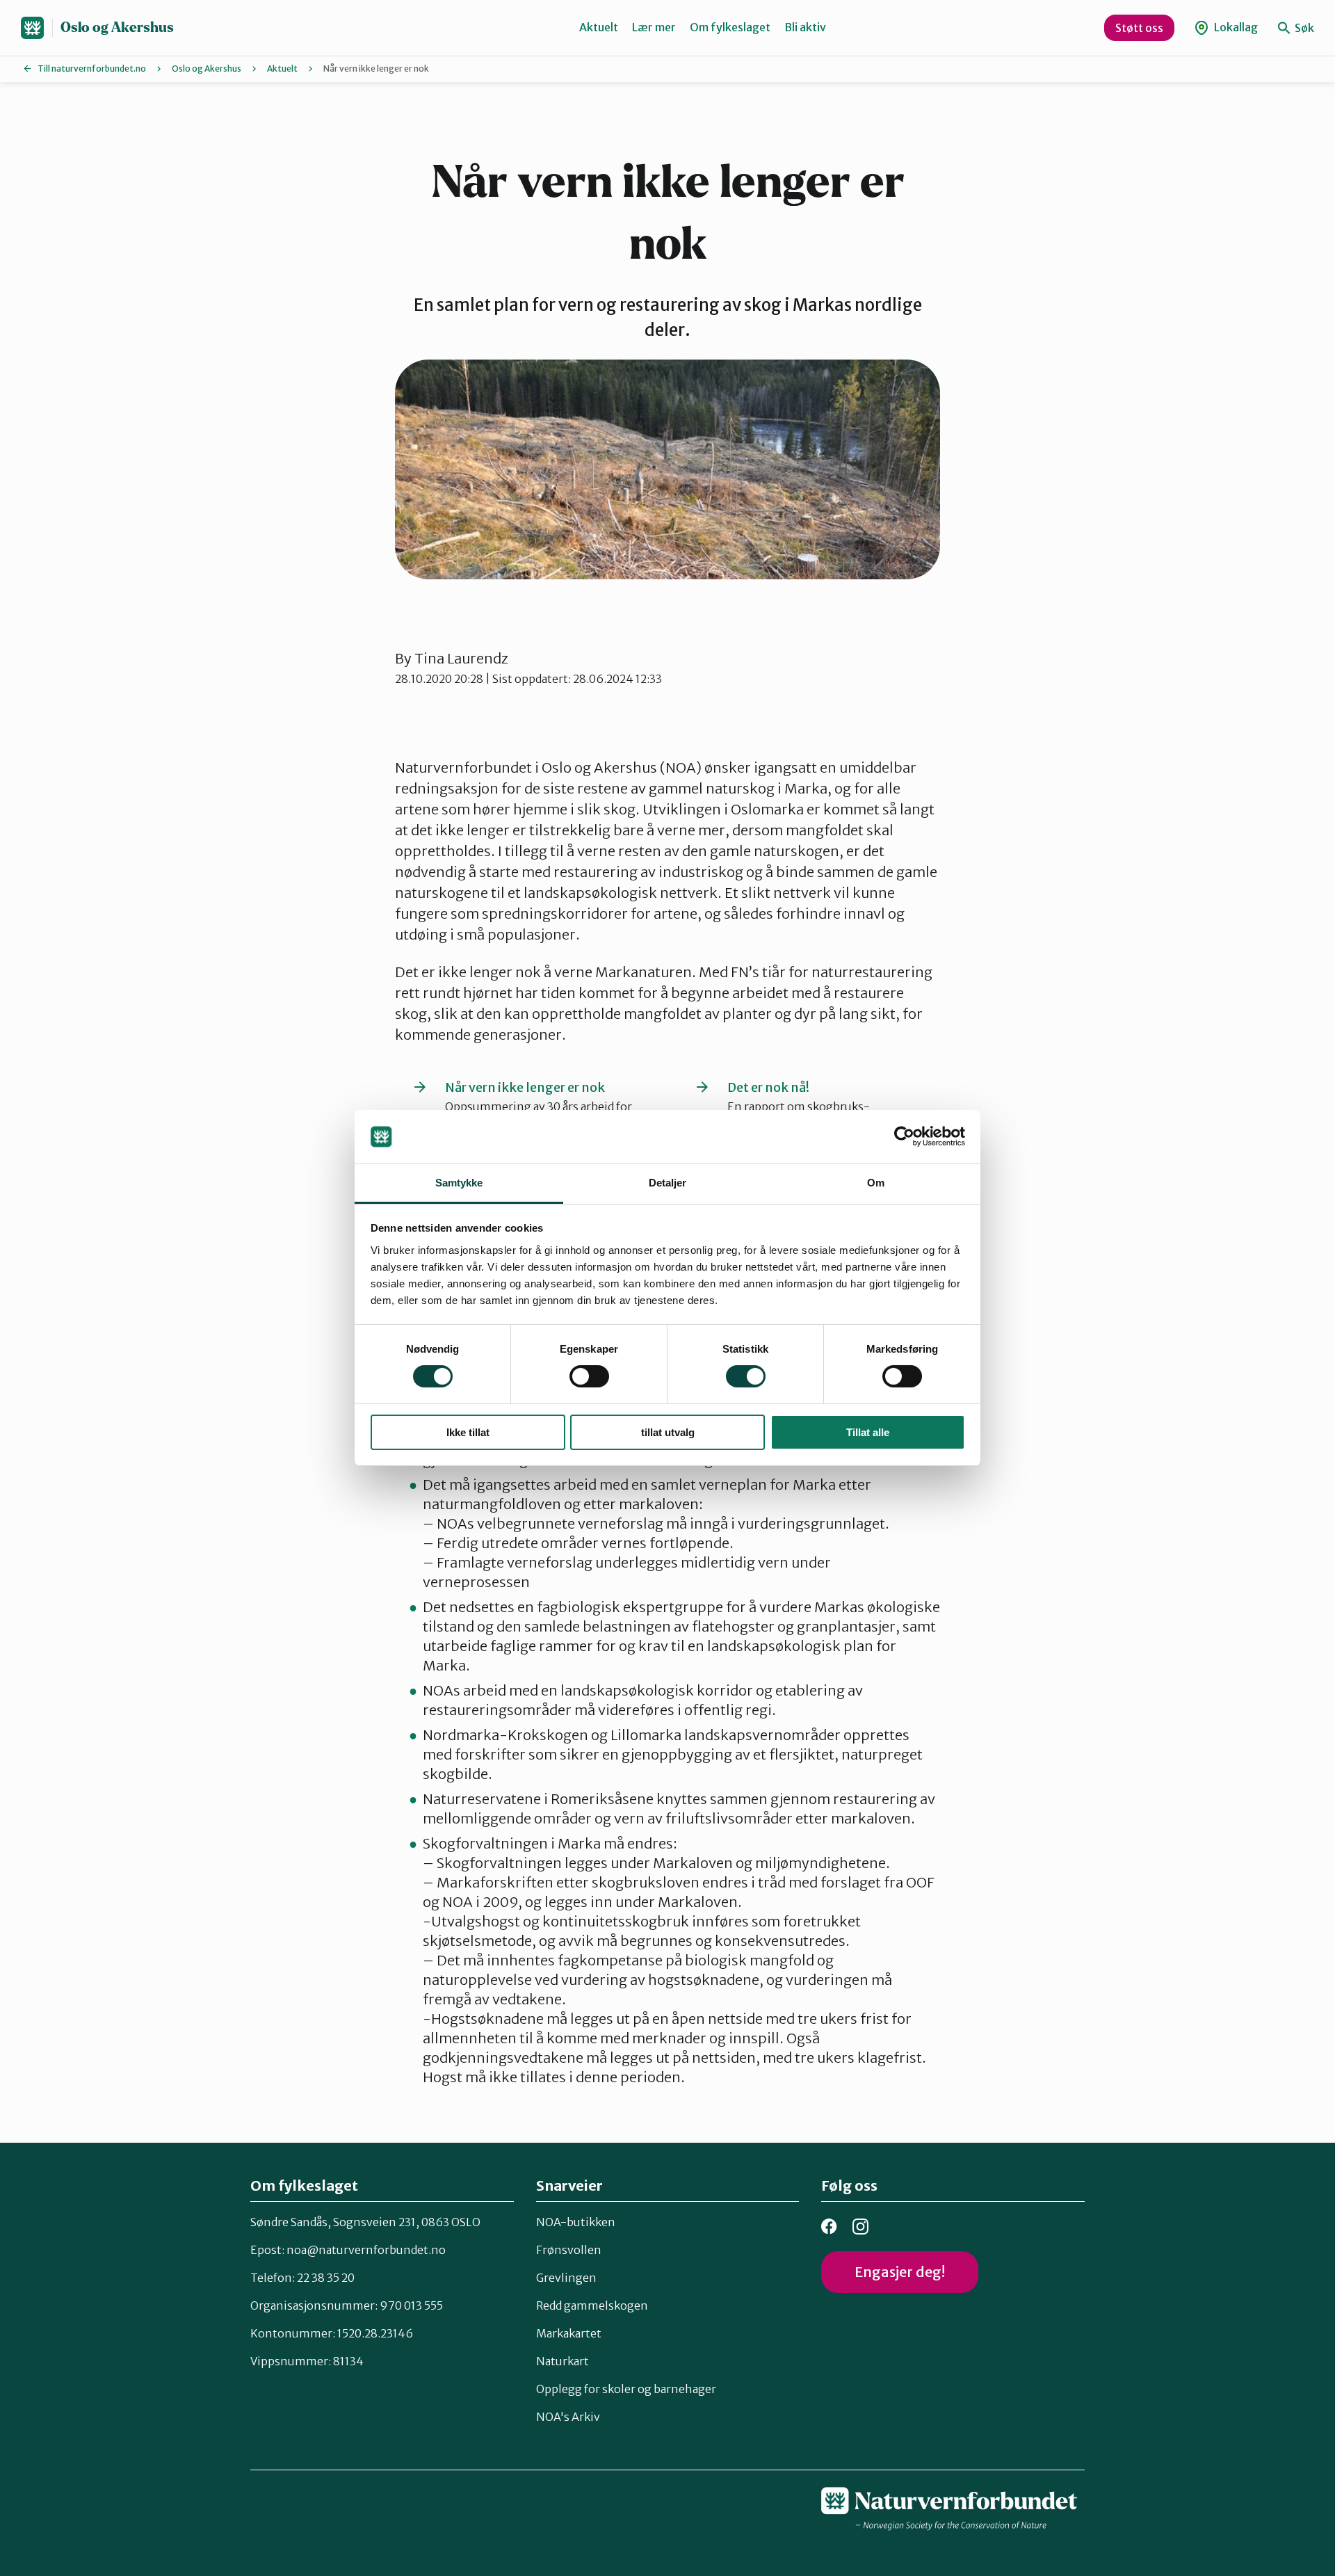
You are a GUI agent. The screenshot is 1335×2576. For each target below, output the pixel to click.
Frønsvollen (569, 2250)
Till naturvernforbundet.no (92, 69)
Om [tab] (876, 1183)
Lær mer (654, 27)
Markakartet (569, 2333)
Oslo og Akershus (117, 27)
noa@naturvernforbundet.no (366, 2250)
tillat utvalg (668, 1432)
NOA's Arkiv (568, 2417)
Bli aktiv (805, 27)
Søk (1303, 28)
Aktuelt (599, 27)
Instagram (860, 2227)
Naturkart (563, 2361)
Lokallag (1235, 27)
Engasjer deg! (900, 2272)
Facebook (829, 2227)
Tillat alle (868, 1432)
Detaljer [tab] (668, 1183)
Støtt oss (1139, 28)
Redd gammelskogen (592, 2305)
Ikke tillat (468, 1432)
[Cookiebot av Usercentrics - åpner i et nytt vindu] (904, 1136)
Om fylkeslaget (730, 27)
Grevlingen (566, 2278)
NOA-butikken (576, 2222)
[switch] (589, 1376)
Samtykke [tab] (459, 1183)
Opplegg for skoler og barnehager (626, 2389)
